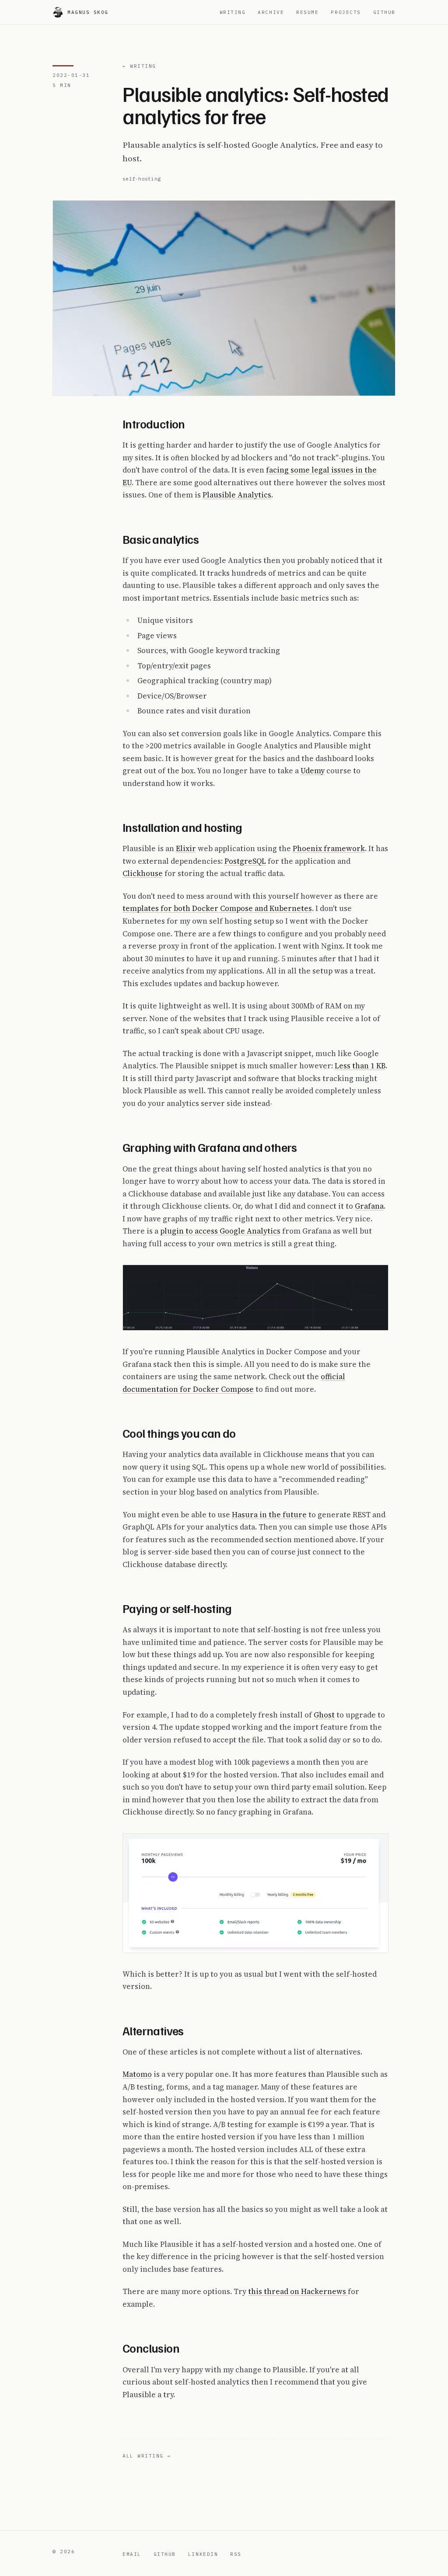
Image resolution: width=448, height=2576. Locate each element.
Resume (307, 12)
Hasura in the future (269, 1515)
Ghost (324, 1715)
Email (132, 2554)
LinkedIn (203, 2554)
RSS (236, 2554)
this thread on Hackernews (298, 2291)
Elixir (186, 848)
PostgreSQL (245, 861)
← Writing (139, 66)
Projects (346, 12)
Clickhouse (143, 873)
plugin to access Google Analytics (220, 1231)
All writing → (147, 2456)
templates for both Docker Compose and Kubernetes (217, 908)
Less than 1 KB (360, 1066)
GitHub (384, 12)
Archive (271, 12)
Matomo (137, 2074)
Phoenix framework (329, 848)
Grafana (369, 1206)
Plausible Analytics (237, 495)
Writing (233, 12)
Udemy (313, 771)
